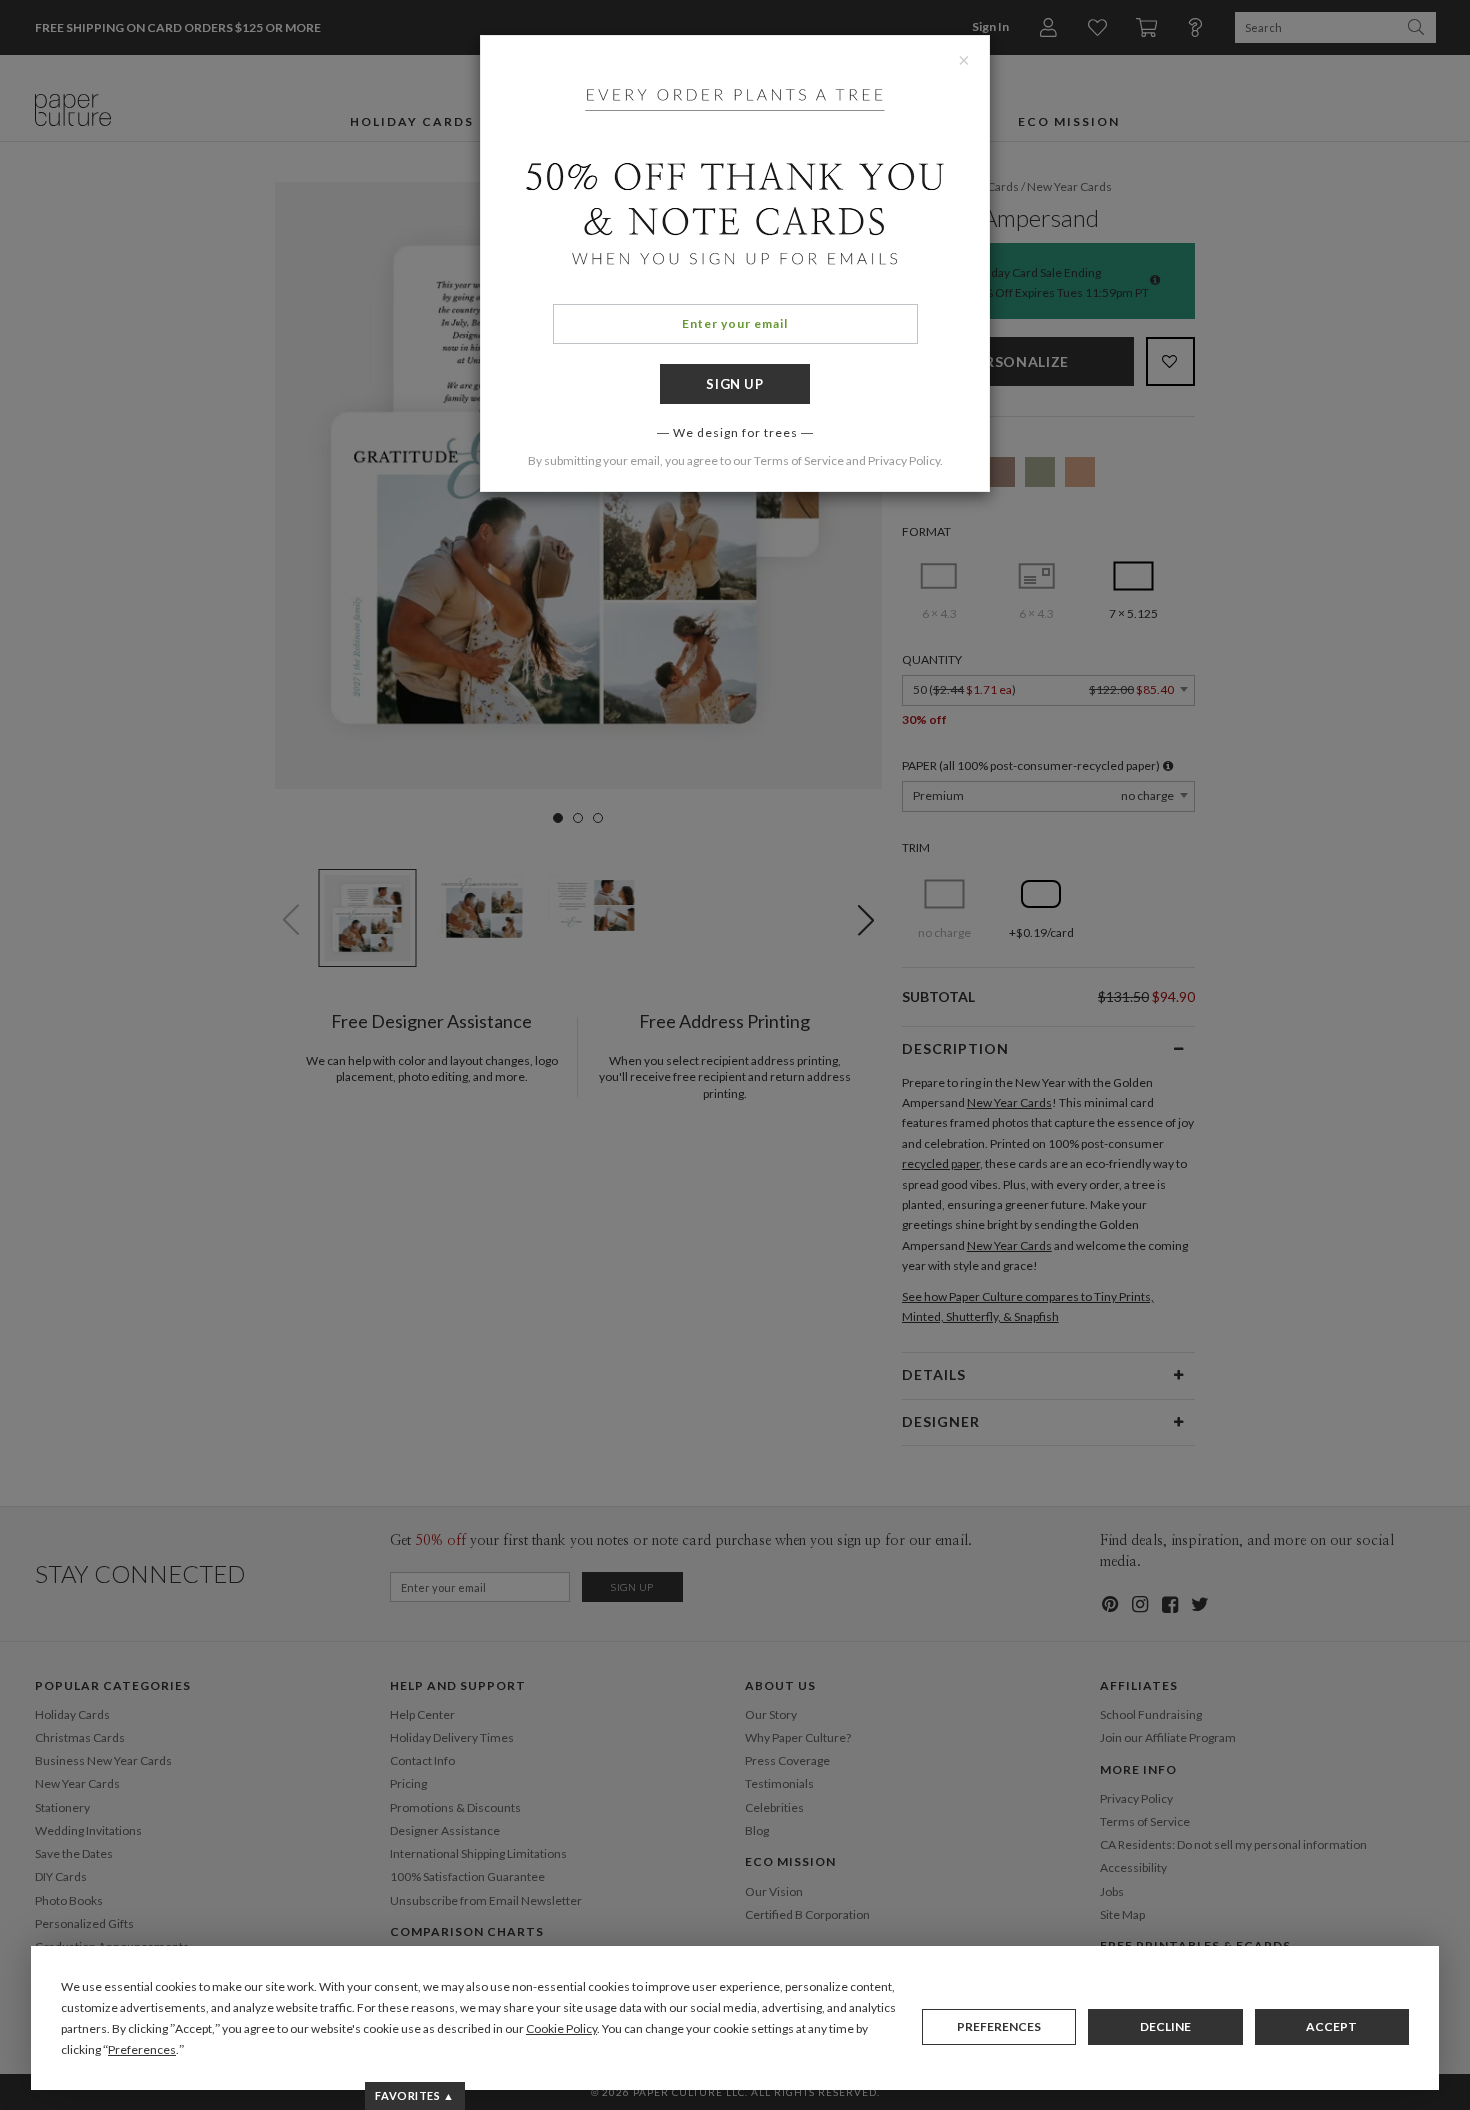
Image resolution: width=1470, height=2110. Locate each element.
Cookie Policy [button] (561, 2028)
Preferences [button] (142, 2049)
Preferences (999, 2026)
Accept (1331, 2026)
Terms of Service (799, 460)
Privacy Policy (904, 460)
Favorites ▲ (414, 2095)
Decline (1165, 2026)
